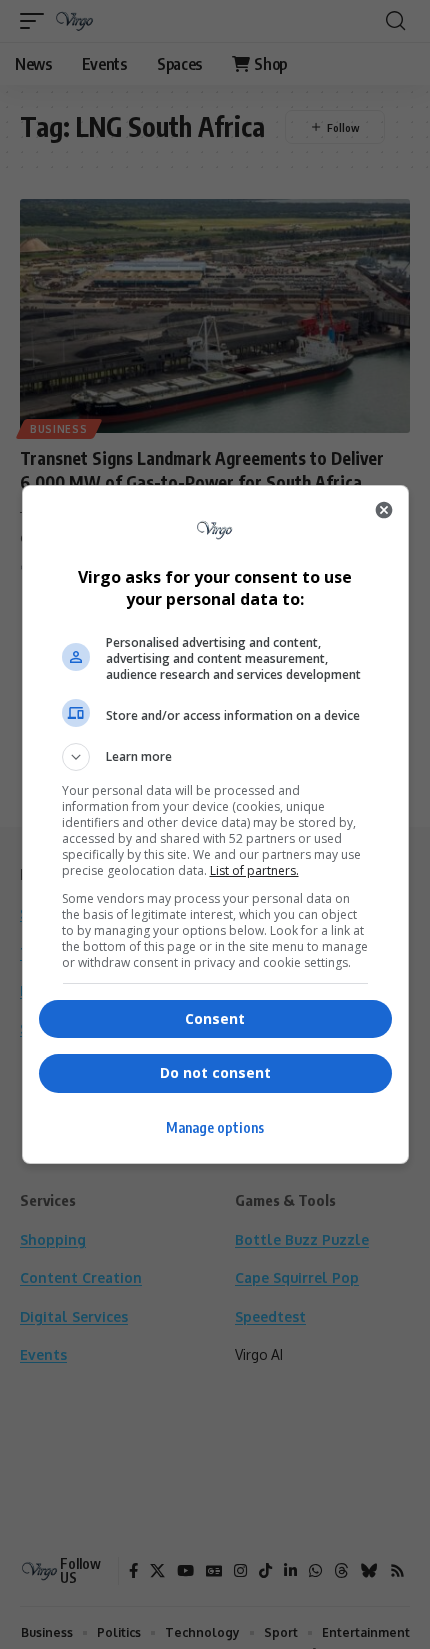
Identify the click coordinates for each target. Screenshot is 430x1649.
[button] (215, 757)
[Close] (384, 510)
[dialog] (215, 824)
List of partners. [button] (254, 870)
